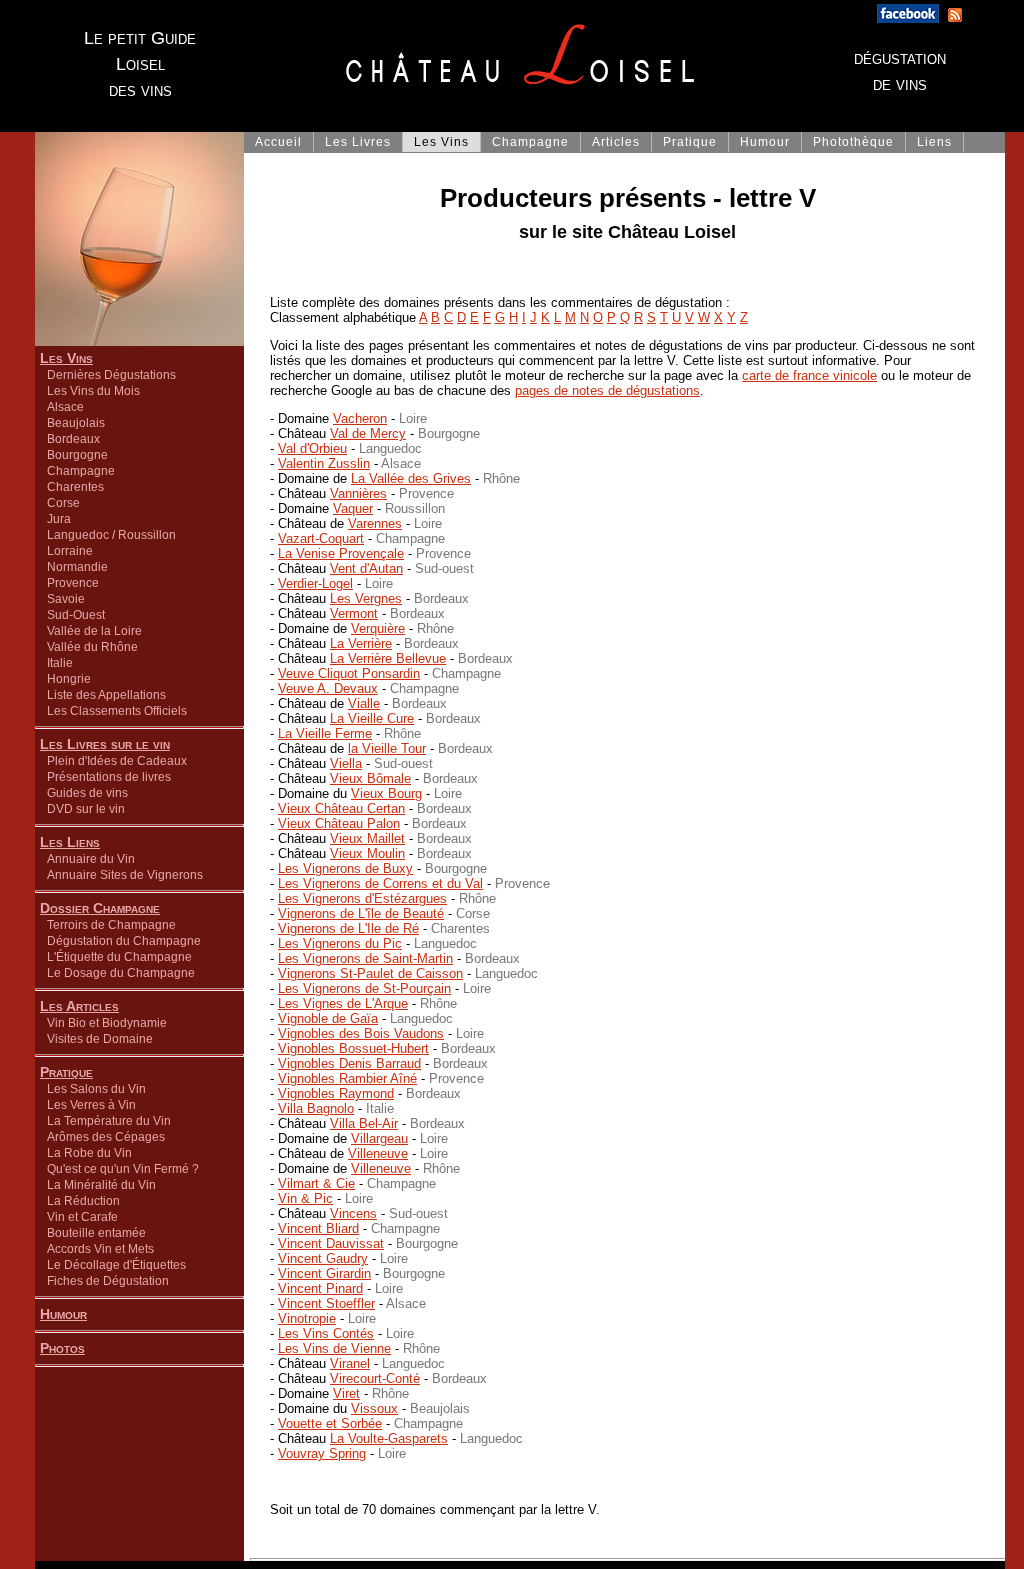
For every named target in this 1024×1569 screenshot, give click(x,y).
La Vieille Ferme (325, 733)
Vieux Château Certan (341, 808)
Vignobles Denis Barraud (349, 1063)
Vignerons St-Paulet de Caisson (370, 973)
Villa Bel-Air (364, 1123)
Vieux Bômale (370, 778)
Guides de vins (87, 793)
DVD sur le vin (86, 809)
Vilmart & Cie (316, 1183)
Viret (346, 1393)
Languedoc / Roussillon (111, 535)
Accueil (278, 142)
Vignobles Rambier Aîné (347, 1078)
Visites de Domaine (100, 1039)
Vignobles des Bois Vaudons (361, 1033)
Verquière (378, 628)
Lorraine (70, 551)
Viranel (350, 1363)
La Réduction (83, 1201)
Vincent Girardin (324, 1273)
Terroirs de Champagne (111, 925)
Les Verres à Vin (91, 1105)
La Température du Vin (109, 1121)
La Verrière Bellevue (388, 658)
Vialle (364, 703)
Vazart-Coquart (321, 538)
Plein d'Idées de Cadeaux (117, 761)
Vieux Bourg (386, 793)
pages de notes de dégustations (607, 390)
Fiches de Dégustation (108, 1281)
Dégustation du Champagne (124, 941)
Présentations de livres (109, 777)
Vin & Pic (305, 1198)
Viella (346, 763)
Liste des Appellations (106, 695)
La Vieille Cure (372, 718)
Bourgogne (77, 455)
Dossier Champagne (100, 908)
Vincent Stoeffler (326, 1303)
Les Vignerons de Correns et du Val (380, 883)
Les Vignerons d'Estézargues (362, 898)
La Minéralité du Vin (101, 1185)
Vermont (354, 613)
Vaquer (353, 508)
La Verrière (361, 643)
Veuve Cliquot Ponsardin (349, 673)
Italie (60, 663)
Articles (616, 142)
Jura (59, 519)
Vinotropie (307, 1318)
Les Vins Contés (326, 1333)
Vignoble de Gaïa (328, 1018)
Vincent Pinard (320, 1288)
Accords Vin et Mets (100, 1249)
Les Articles (79, 1006)
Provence (73, 583)
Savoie (66, 599)
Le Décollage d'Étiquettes (116, 1265)
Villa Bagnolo (316, 1108)
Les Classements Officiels (117, 711)
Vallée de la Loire (94, 631)
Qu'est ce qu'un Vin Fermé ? (123, 1169)
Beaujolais (76, 423)
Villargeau (379, 1138)
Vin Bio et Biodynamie (107, 1023)
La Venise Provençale (341, 553)
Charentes (75, 487)
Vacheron (360, 418)
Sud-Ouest (76, 615)
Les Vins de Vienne (334, 1348)
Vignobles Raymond (336, 1093)
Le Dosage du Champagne (121, 973)
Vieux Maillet (367, 838)
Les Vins (66, 358)
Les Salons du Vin (96, 1089)
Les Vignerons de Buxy (345, 868)
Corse (63, 503)
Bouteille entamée (96, 1233)
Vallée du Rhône (92, 647)
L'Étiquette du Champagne (119, 957)
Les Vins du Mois (93, 391)
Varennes (375, 523)
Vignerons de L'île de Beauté (361, 913)
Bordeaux (73, 439)
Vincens (353, 1213)
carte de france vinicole (809, 375)
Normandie (77, 567)
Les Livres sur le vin (105, 744)
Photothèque (853, 142)
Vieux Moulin (367, 853)
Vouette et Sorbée (330, 1423)
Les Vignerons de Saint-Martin (365, 958)
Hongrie (69, 679)
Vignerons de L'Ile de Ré (348, 928)
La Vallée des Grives (411, 478)
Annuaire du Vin (91, 859)
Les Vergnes (366, 598)
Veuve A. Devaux (328, 688)
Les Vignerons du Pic (340, 943)
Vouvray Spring (322, 1453)
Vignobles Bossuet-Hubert (353, 1048)
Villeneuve (378, 1153)
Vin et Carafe (82, 1217)
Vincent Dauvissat (331, 1243)
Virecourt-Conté (375, 1378)
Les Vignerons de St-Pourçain (364, 988)
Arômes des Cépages (106, 1137)
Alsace (65, 407)
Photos (62, 1348)
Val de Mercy (368, 433)
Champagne (81, 471)
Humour (63, 1314)
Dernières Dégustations (111, 375)
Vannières (358, 493)
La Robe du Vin (89, 1153)
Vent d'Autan (366, 568)
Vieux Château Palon (339, 823)
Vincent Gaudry (323, 1258)
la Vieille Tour (387, 748)
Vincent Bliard (318, 1228)
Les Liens (70, 842)
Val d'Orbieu (312, 448)
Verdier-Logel (315, 583)
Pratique (66, 1072)
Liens (934, 142)
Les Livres (358, 142)
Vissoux (374, 1408)
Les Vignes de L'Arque (343, 1003)
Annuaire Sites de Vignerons (125, 875)
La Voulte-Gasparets (389, 1438)
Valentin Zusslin (324, 463)
